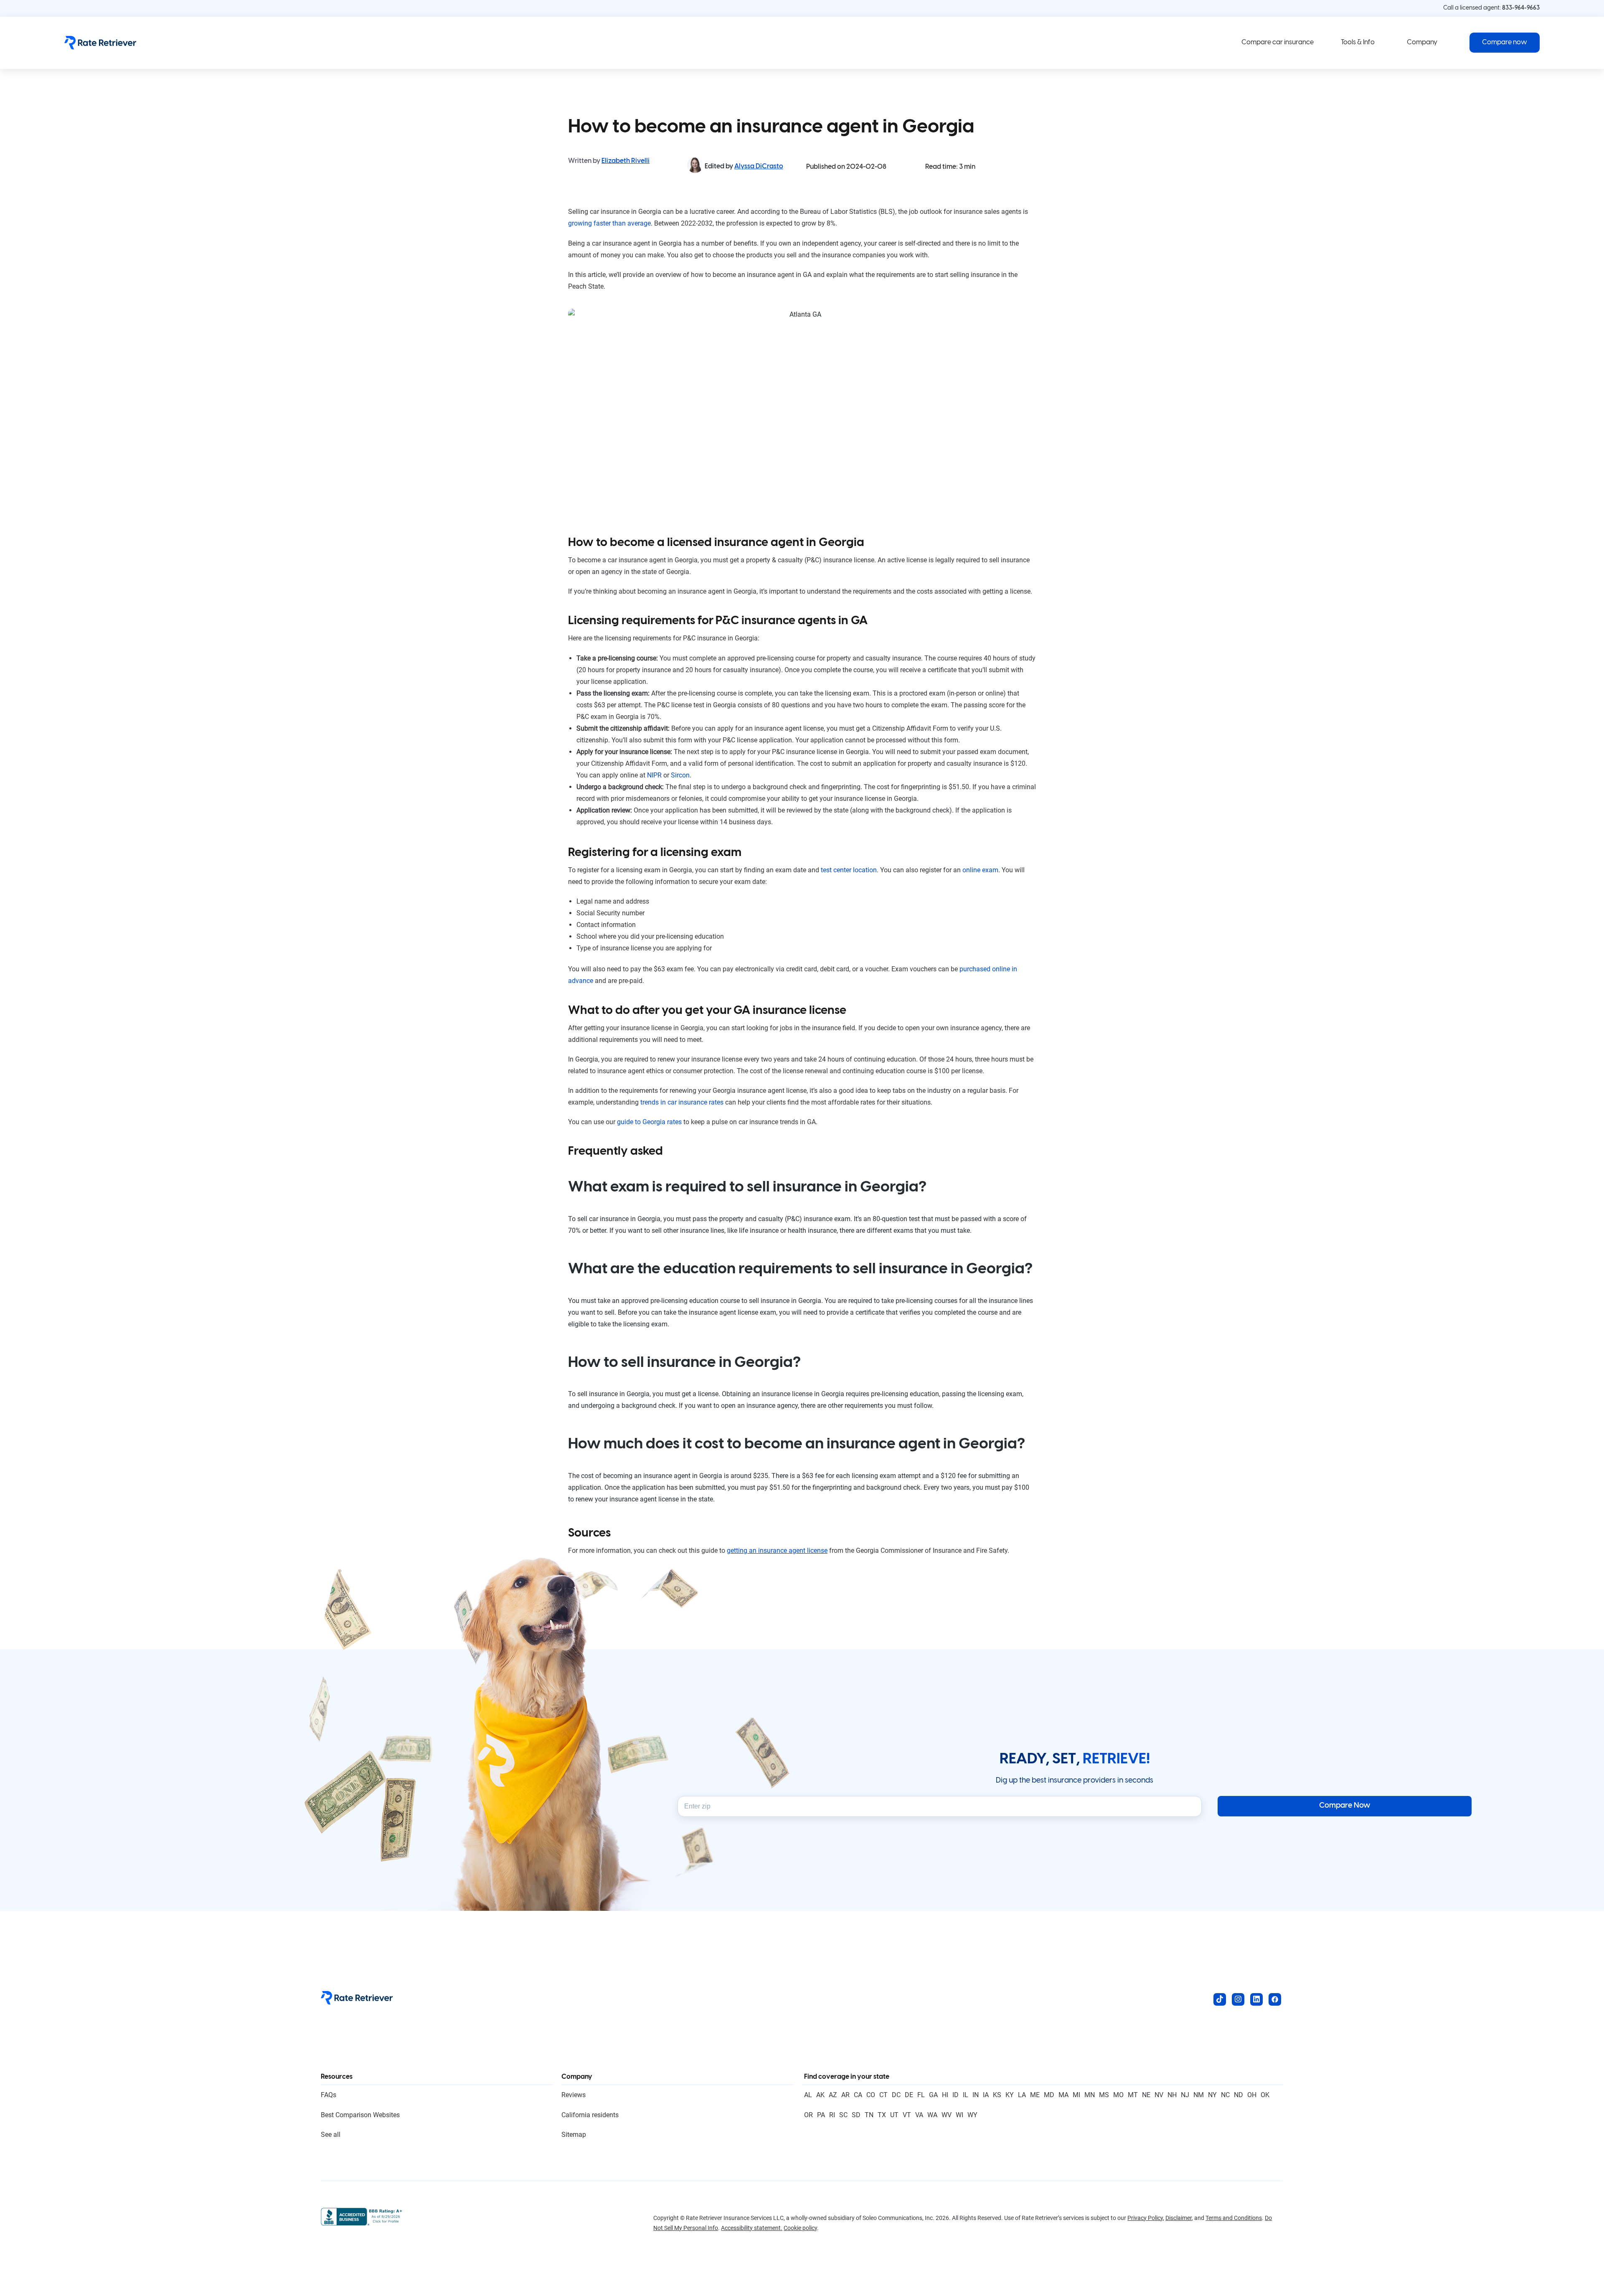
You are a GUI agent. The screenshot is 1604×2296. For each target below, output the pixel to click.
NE (1146, 2095)
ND (1239, 2095)
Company (1422, 42)
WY (972, 2115)
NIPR (654, 775)
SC (843, 2115)
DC (896, 2095)
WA (932, 2115)
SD (856, 2115)
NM (1199, 2095)
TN (869, 2115)
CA (858, 2095)
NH (1172, 2095)
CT (883, 2095)
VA (919, 2115)
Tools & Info (1358, 42)
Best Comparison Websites (360, 2115)
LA (1022, 2095)
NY (1212, 2095)
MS (1104, 2095)
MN (1090, 2095)
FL (921, 2095)
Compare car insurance (1278, 42)
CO (871, 2095)
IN (976, 2095)
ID (956, 2095)
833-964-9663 (1521, 8)
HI (945, 2095)
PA (821, 2115)
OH (1252, 2095)
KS (997, 2095)
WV (947, 2115)
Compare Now (1345, 1806)
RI (832, 2115)
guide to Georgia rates (649, 1122)
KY (1010, 2095)
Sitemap (574, 2135)
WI (959, 2115)
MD (1049, 2095)
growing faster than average (609, 223)
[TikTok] (1220, 1999)
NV (1159, 2095)
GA (933, 2095)
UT (894, 2115)
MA (1063, 2095)
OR (808, 2115)
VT (907, 2115)
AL (808, 2095)
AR (845, 2095)
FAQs (329, 2095)
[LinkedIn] (1256, 1999)
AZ (833, 2095)
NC (1225, 2095)
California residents (590, 2115)
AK (820, 2095)
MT (1133, 2095)
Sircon (680, 775)
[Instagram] (1238, 1999)
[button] (1505, 43)
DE (909, 2095)
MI (1076, 2095)
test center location (849, 870)
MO (1118, 2095)
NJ (1185, 2095)
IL (966, 2095)
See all (331, 2135)
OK (1265, 2095)
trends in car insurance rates (682, 1102)
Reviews (574, 2095)
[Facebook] (1275, 1999)
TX (882, 2115)
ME (1035, 2095)
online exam (980, 870)
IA (986, 2095)
